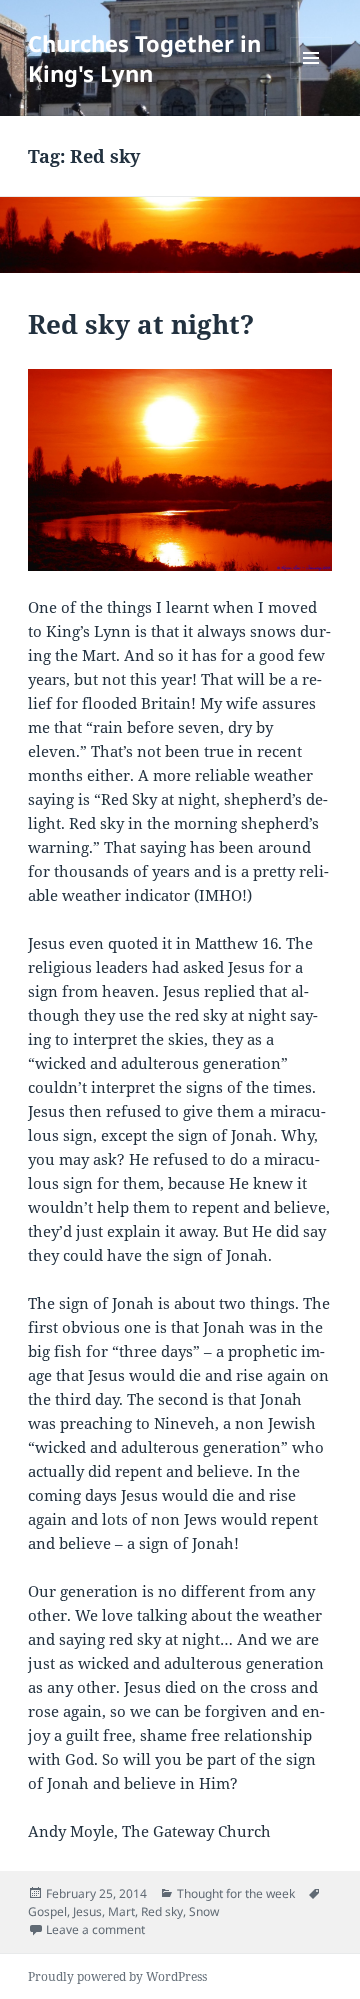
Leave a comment (95, 1929)
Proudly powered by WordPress (117, 1976)
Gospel (47, 1911)
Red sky (162, 1911)
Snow (204, 1911)
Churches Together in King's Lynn (144, 58)
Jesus (87, 1911)
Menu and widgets (311, 78)
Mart (121, 1911)
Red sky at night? (141, 324)
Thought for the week (236, 1893)
